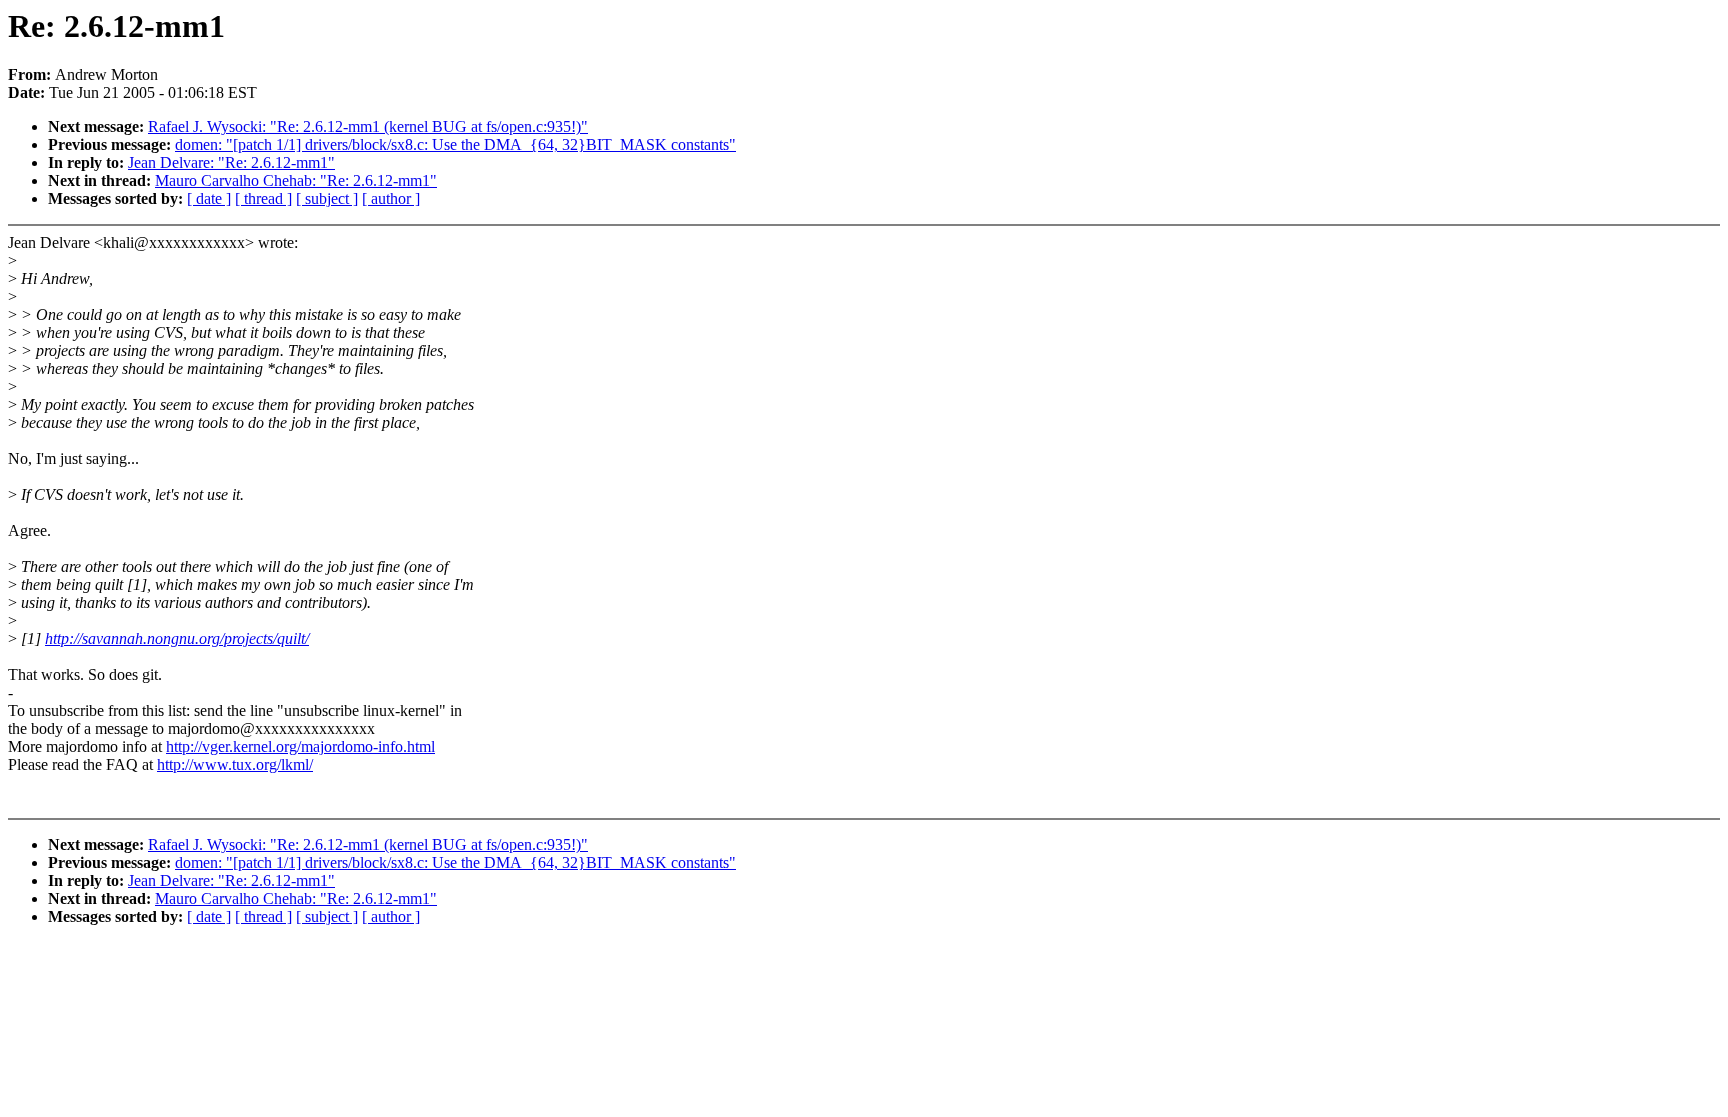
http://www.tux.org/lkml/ (235, 764)
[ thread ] (263, 198)
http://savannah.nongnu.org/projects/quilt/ (177, 638)
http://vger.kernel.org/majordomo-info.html (300, 746)
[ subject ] (327, 198)
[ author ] (391, 198)
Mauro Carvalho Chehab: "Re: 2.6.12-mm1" (296, 180)
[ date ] (209, 198)
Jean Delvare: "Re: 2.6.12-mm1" (231, 162)
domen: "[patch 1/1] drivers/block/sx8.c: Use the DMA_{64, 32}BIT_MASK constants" (455, 144)
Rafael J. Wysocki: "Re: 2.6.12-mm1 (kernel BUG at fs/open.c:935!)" (368, 126)
